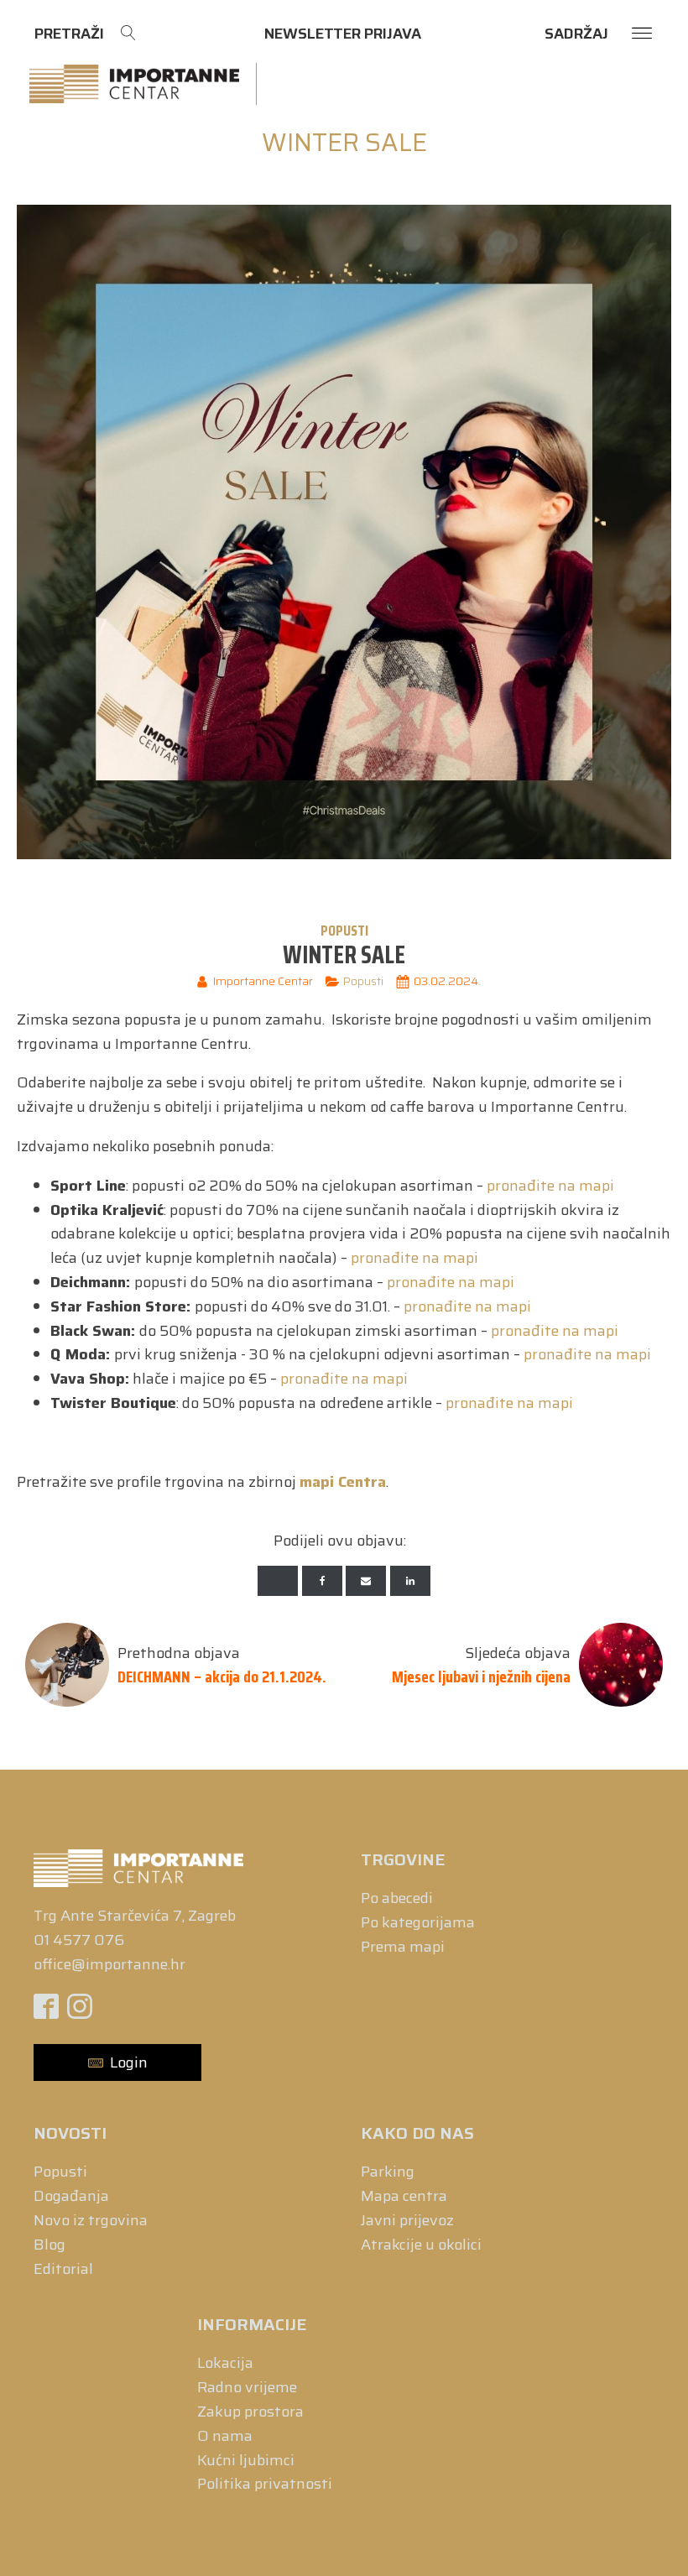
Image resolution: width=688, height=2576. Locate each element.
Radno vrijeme (247, 2387)
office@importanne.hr (109, 1964)
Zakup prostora (250, 2412)
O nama (225, 2436)
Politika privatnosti (265, 2484)
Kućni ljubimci (246, 2460)
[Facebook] (322, 1581)
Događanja (71, 2196)
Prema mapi (403, 1947)
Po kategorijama (418, 1922)
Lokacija (225, 2363)
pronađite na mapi (550, 1186)
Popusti (344, 931)
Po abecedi (397, 1898)
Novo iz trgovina (91, 2220)
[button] (117, 2063)
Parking (388, 2172)
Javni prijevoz (407, 2220)
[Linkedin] (410, 1581)
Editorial (63, 2269)
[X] (278, 1581)
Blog (50, 2245)
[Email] (366, 1581)
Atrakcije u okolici (421, 2245)
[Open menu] (642, 34)
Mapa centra (404, 2196)
